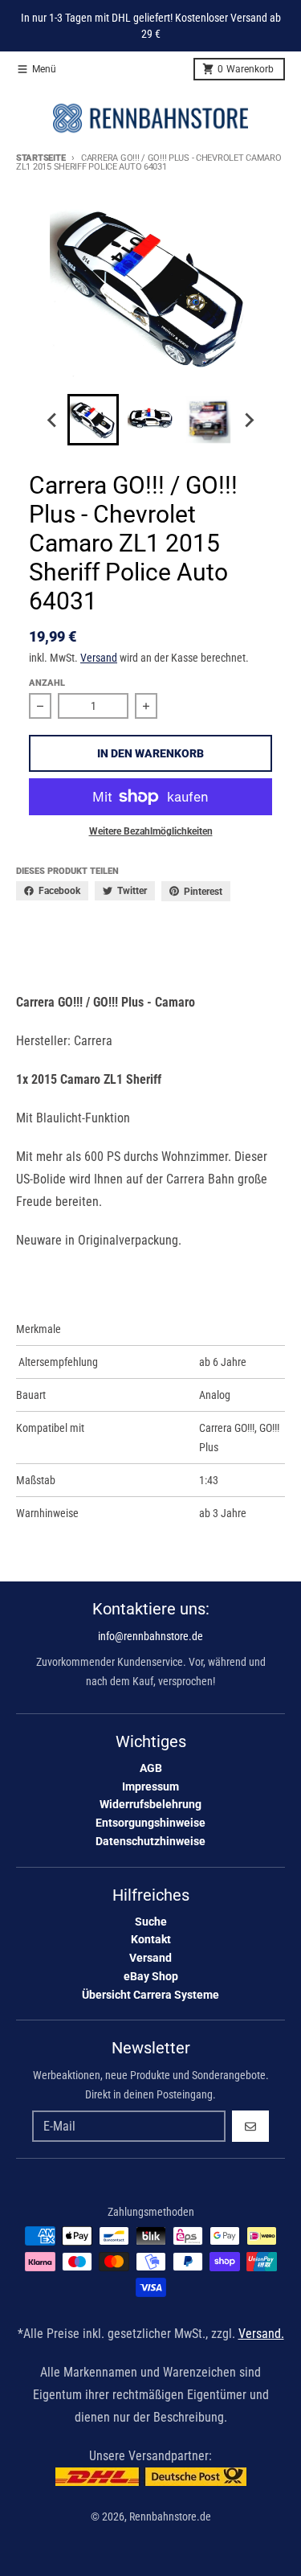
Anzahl (47, 683)
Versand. (261, 2334)
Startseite (41, 158)
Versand (99, 658)
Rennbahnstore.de (170, 2517)
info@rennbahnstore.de (150, 1636)
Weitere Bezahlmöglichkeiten (151, 831)
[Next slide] (249, 420)
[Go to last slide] (53, 420)
